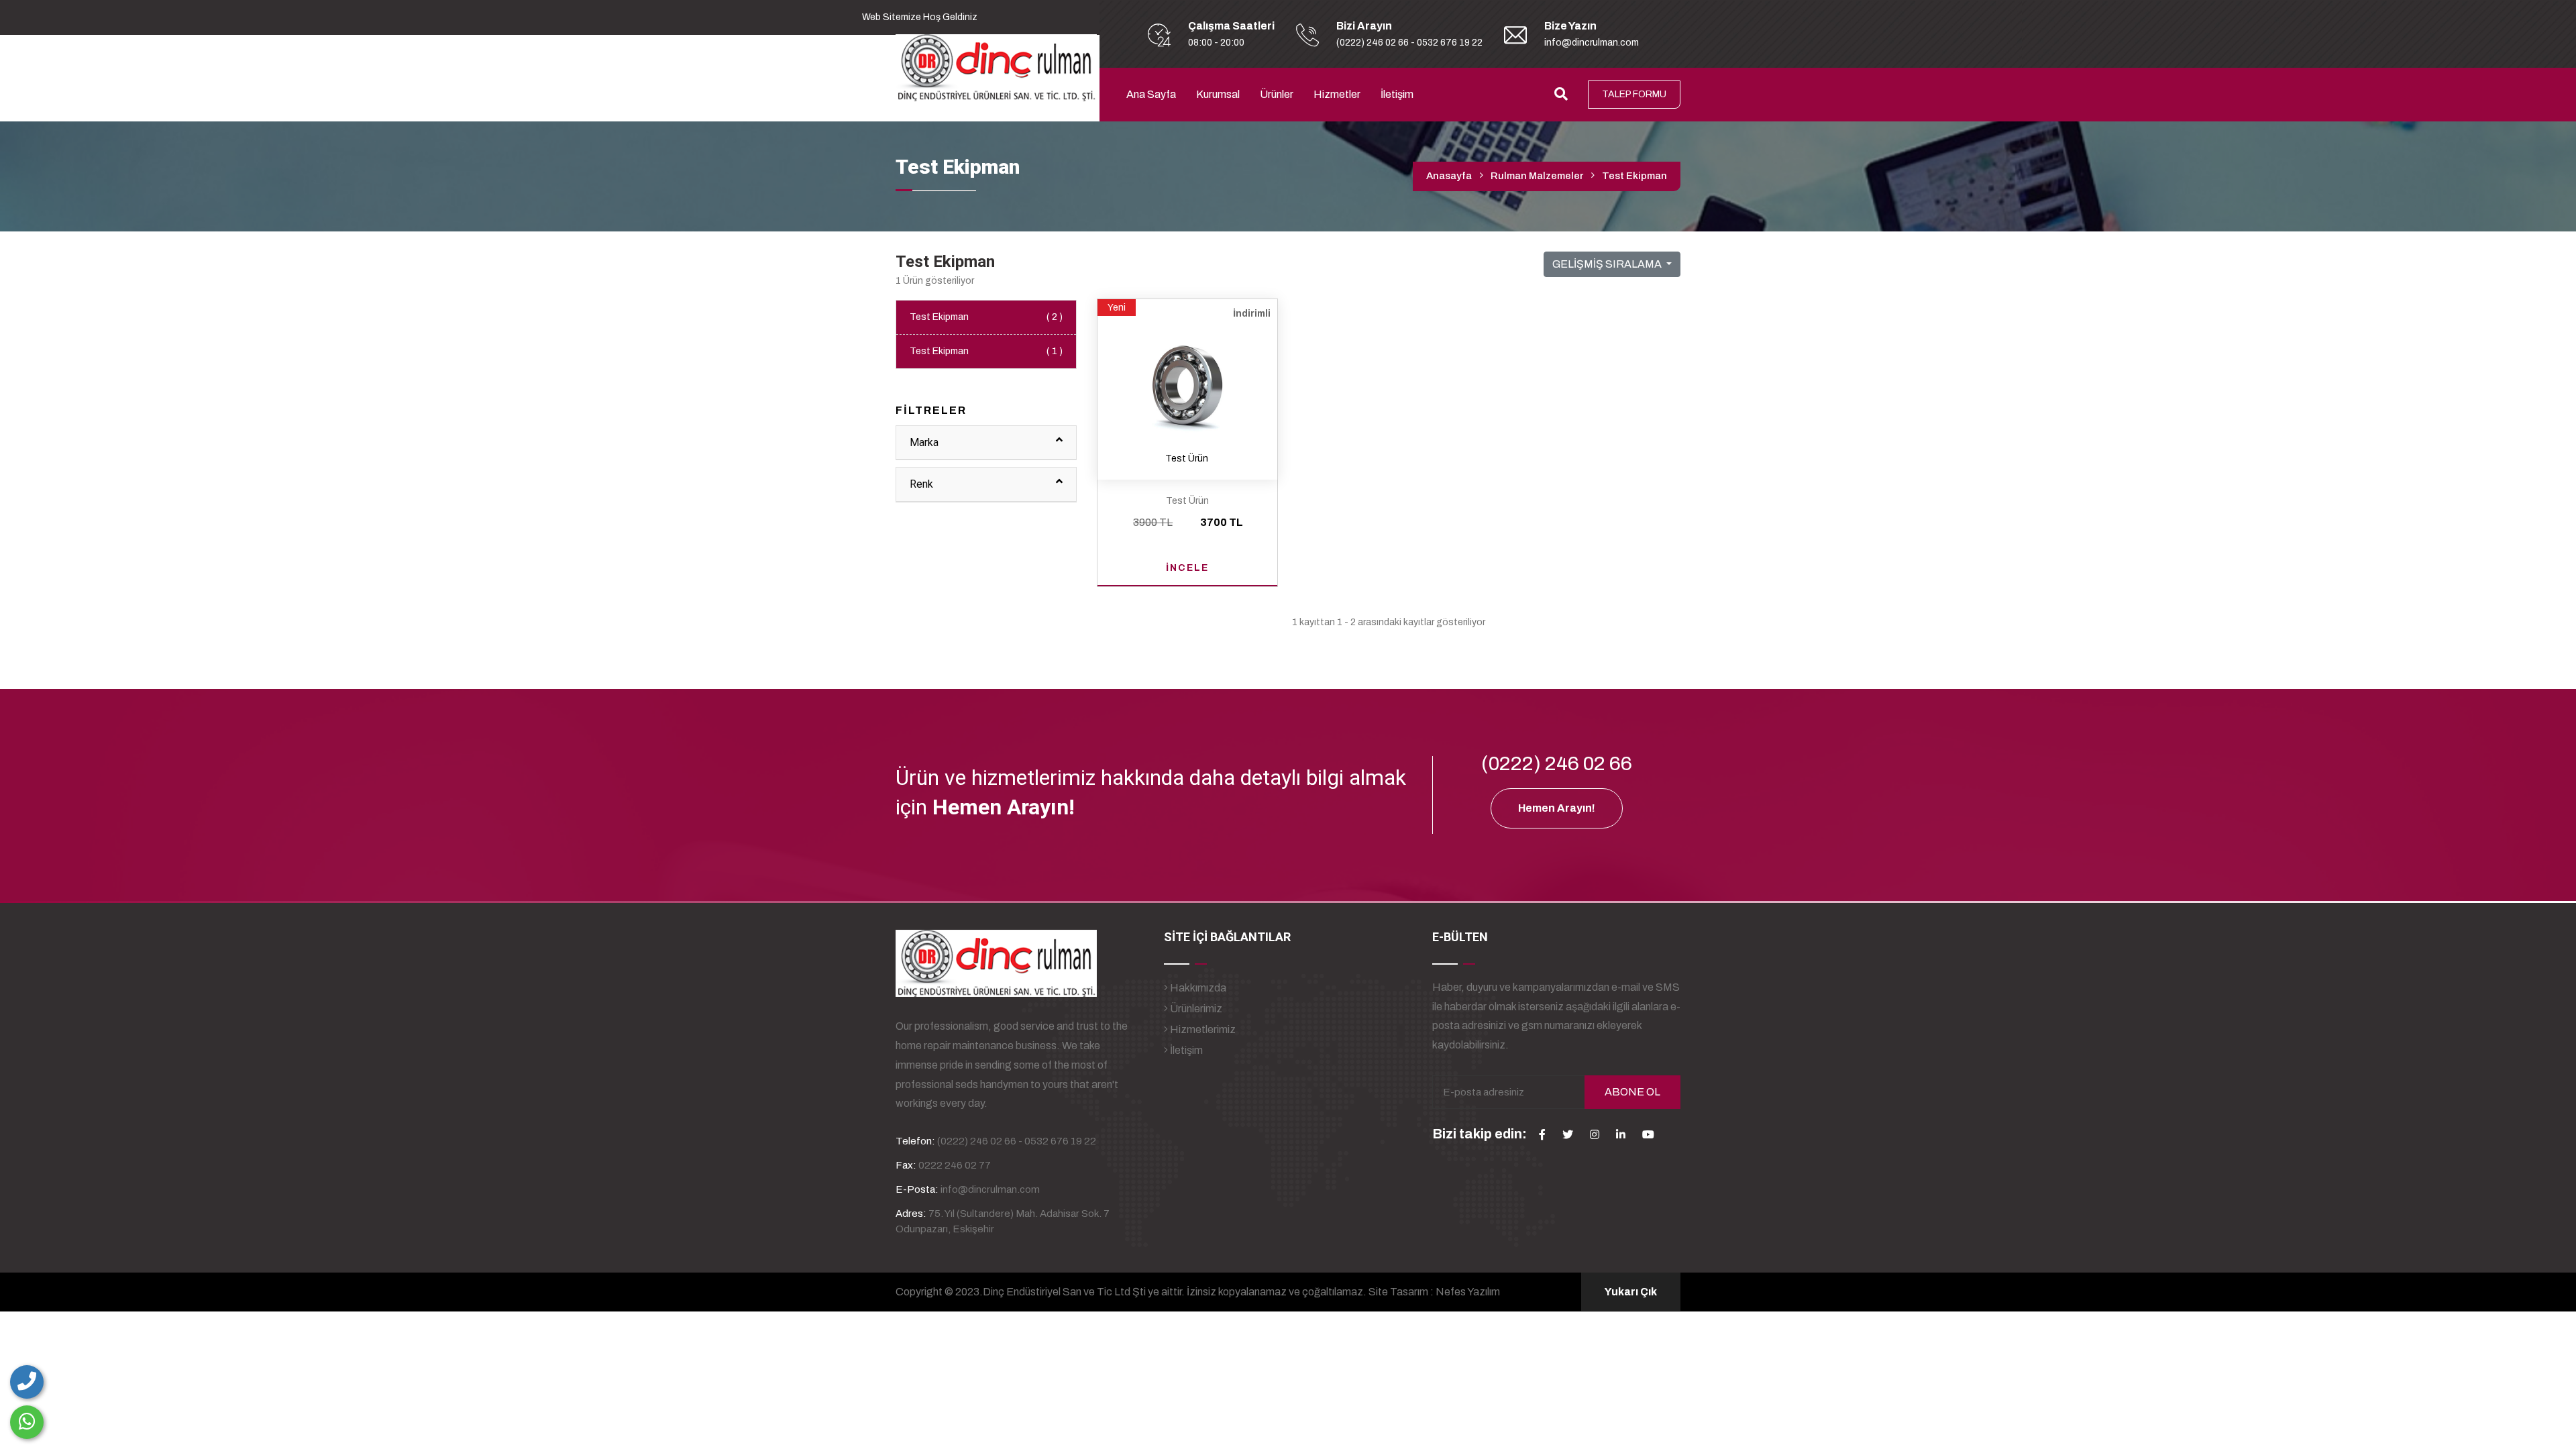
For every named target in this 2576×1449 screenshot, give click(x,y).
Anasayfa (1449, 176)
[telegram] (1568, 1134)
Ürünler (1277, 94)
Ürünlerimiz (1195, 1009)
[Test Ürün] (1187, 379)
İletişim (1397, 94)
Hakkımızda (1197, 988)
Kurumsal (1218, 94)
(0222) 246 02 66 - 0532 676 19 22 (1409, 43)
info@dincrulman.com (1592, 43)
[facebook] (1542, 1134)
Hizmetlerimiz (1202, 1029)
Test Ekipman (986, 317)
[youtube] (1648, 1134)
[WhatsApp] (27, 1422)
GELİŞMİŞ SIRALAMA (1608, 264)
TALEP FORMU (1634, 94)
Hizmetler (1337, 94)
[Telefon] (27, 1382)
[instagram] (1595, 1134)
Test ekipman (1634, 176)
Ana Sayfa (1151, 94)
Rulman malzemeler (1537, 176)
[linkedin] (1621, 1134)
